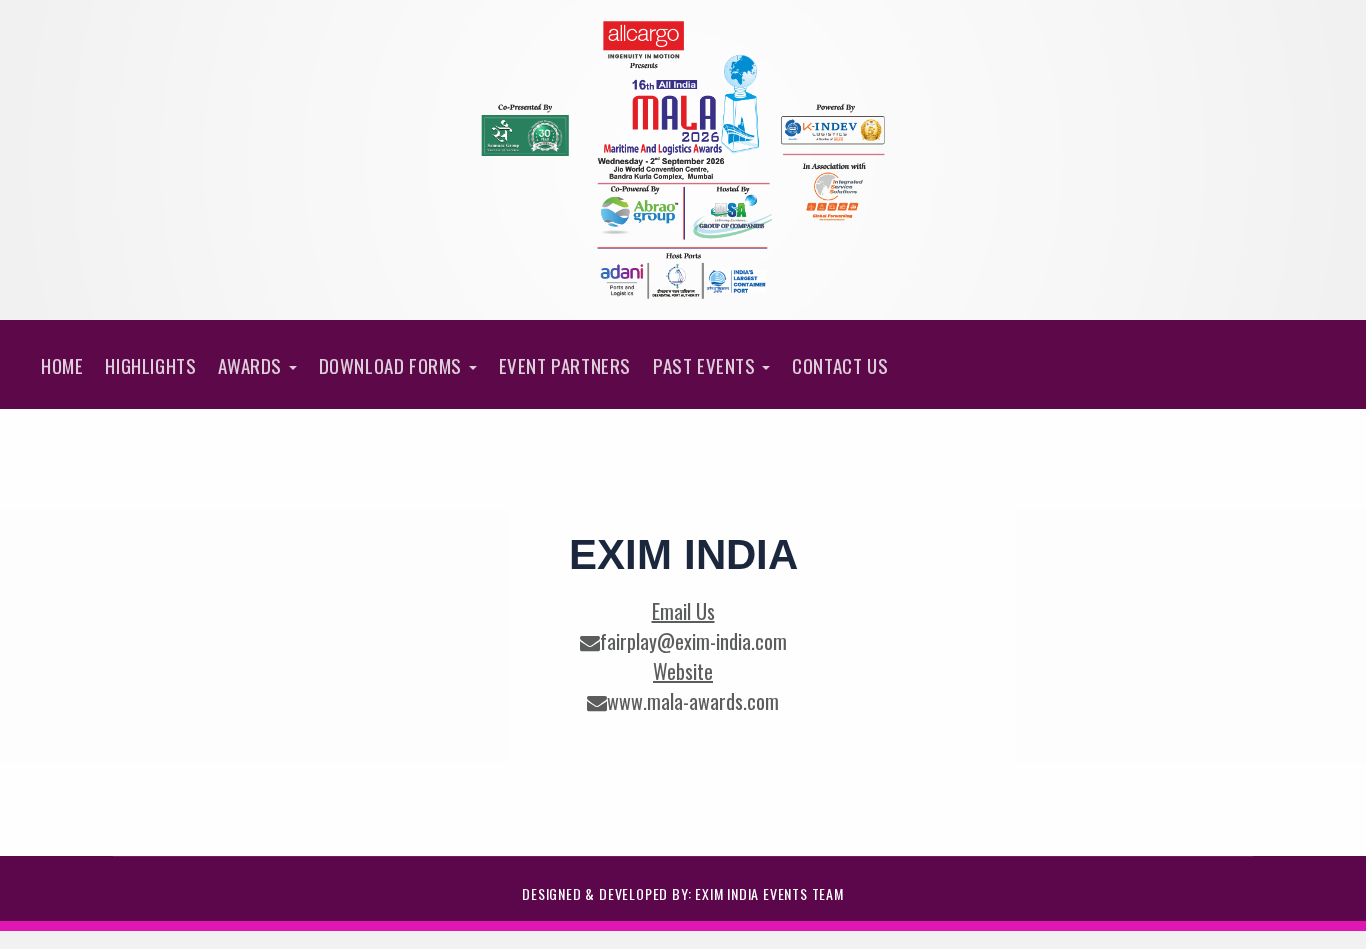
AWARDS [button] (252, 365)
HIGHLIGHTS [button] (150, 365)
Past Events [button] (706, 365)
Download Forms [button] (393, 365)
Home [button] (62, 365)
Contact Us (840, 365)
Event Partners (565, 365)
